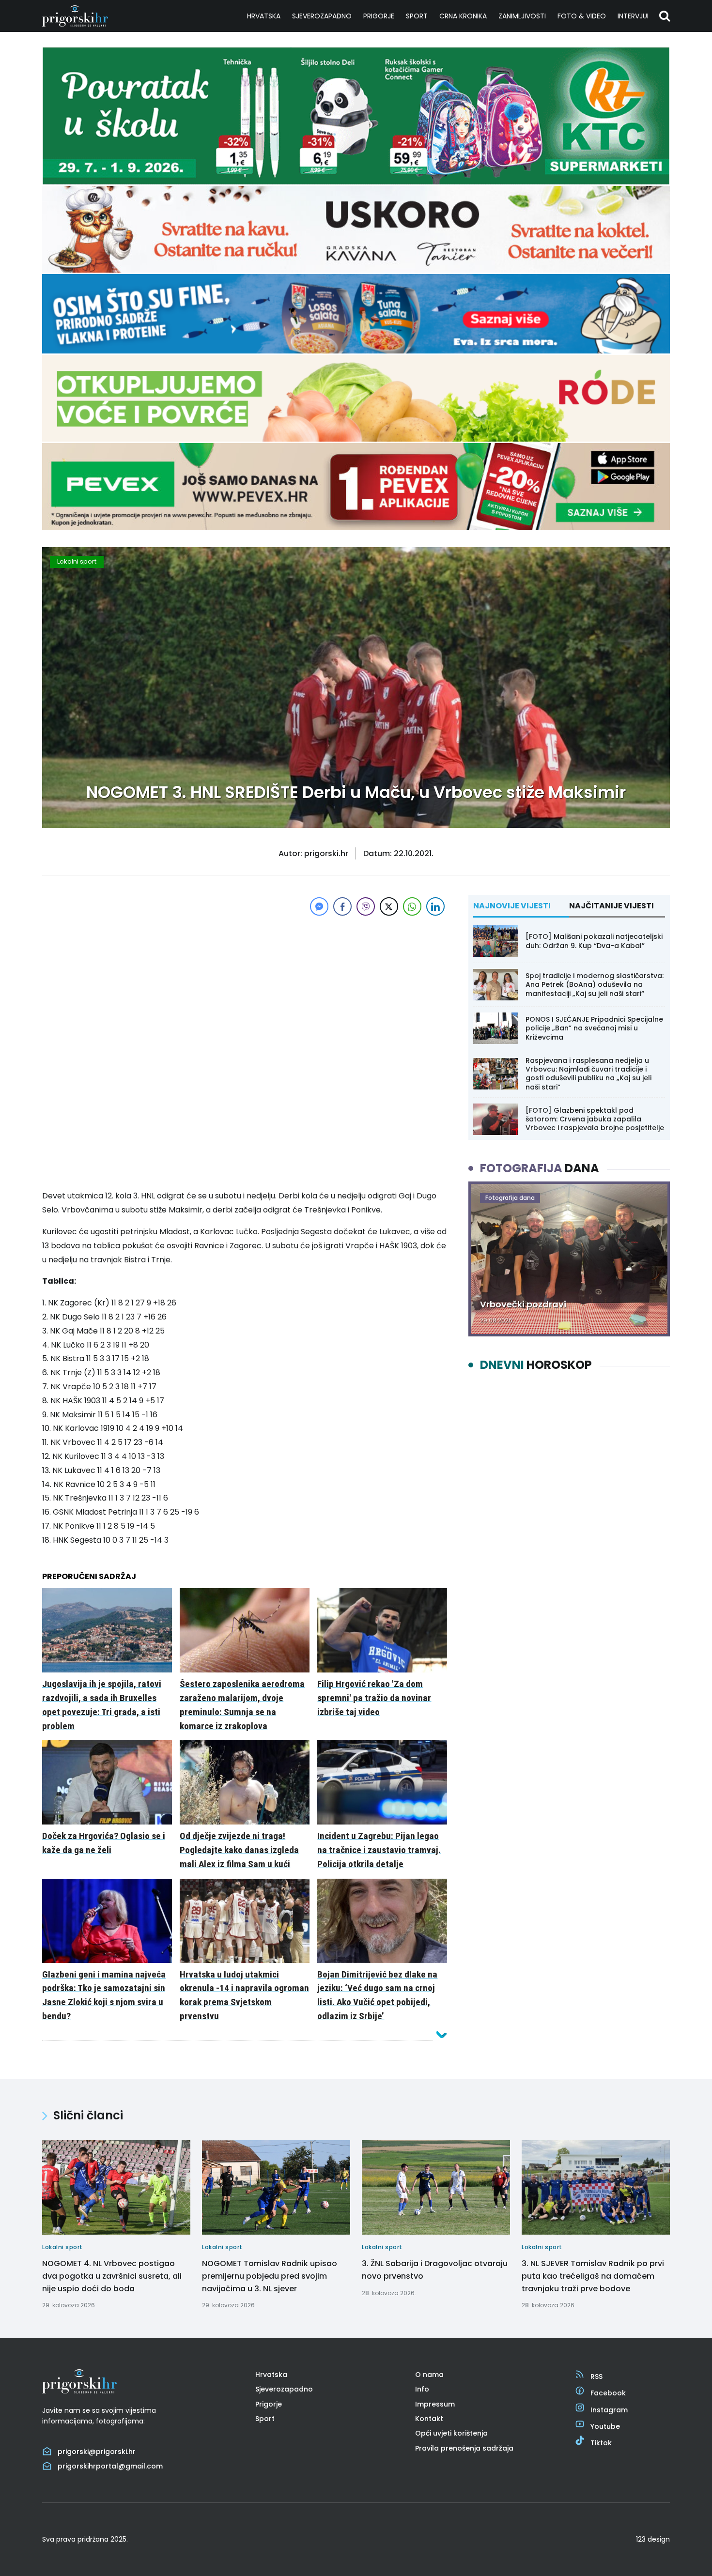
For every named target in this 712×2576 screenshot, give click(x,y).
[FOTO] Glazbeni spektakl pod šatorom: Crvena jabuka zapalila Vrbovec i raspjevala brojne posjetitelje (595, 1119)
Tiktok (601, 2443)
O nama (429, 2375)
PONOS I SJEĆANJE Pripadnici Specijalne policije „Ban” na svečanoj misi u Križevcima (594, 1028)
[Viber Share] (366, 906)
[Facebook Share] (342, 906)
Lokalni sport (77, 561)
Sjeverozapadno (322, 16)
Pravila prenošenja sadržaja (464, 2448)
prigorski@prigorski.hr (97, 2452)
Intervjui (633, 16)
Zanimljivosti (522, 16)
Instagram (609, 2410)
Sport (417, 16)
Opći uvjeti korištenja (451, 2433)
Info (422, 2389)
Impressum (435, 2404)
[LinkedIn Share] (435, 906)
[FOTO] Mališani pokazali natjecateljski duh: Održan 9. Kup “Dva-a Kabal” (594, 941)
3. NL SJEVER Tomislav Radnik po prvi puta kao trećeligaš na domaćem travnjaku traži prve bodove (593, 2276)
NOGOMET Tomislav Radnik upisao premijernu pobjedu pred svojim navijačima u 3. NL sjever (270, 2276)
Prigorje (379, 16)
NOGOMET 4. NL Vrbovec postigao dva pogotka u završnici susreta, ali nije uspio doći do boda (112, 2276)
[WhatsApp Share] (412, 906)
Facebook (608, 2393)
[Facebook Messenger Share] (319, 906)
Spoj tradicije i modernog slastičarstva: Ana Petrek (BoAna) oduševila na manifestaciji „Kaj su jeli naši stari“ (595, 984)
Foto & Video (582, 16)
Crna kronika (463, 16)
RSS (596, 2377)
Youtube (605, 2426)
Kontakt (429, 2419)
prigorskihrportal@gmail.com (110, 2466)
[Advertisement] (245, 986)
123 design (653, 2539)
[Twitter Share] (389, 906)
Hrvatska (264, 16)
